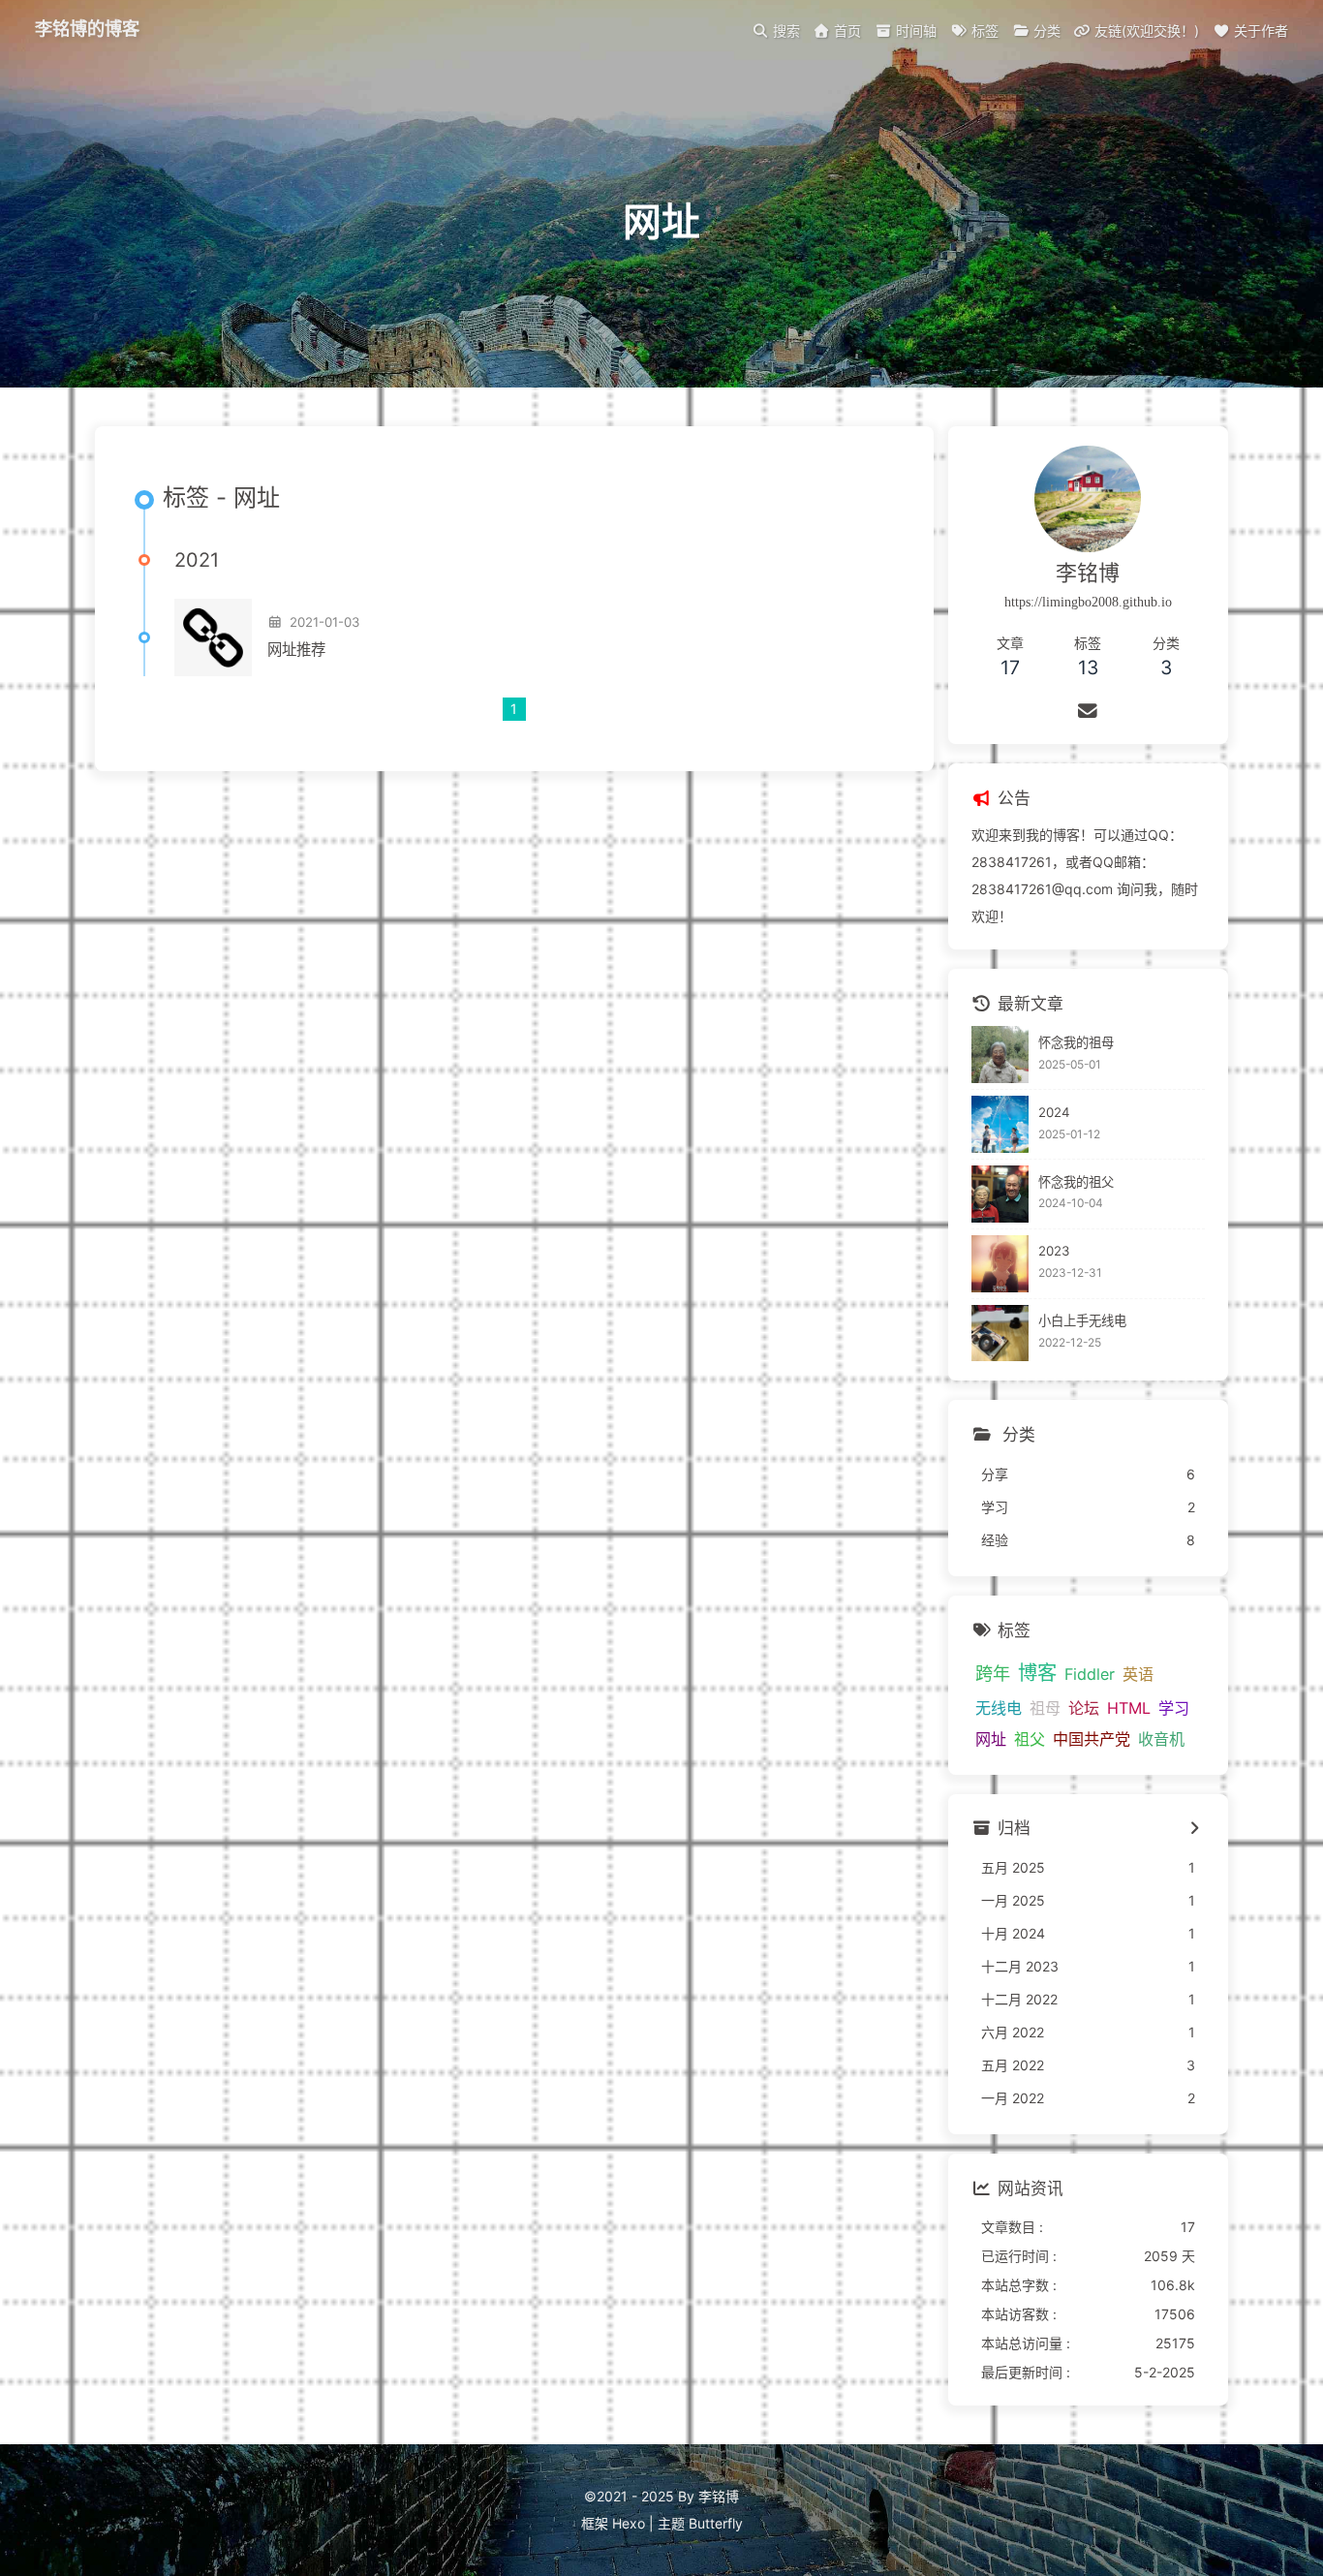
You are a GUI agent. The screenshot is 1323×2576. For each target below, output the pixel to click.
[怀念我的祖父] (1000, 1194)
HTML (1129, 1708)
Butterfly (716, 2523)
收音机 (1161, 1739)
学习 (1174, 1708)
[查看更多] (1195, 1830)
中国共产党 (1092, 1739)
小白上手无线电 (1082, 1320)
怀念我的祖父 (1076, 1182)
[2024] (1000, 1124)
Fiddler (1090, 1674)
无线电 (999, 1708)
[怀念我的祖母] (1000, 1055)
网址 (991, 1739)
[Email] (1088, 711)
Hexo (629, 2523)
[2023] (1000, 1264)
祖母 (1045, 1708)
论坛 (1084, 1708)
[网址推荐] (213, 637)
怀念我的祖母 (1076, 1042)
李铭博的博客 (87, 29)
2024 (1054, 1112)
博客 (1037, 1673)
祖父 (1030, 1739)
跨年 (993, 1673)
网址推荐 (296, 650)
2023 (1054, 1251)
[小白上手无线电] (1000, 1334)
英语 (1138, 1674)
